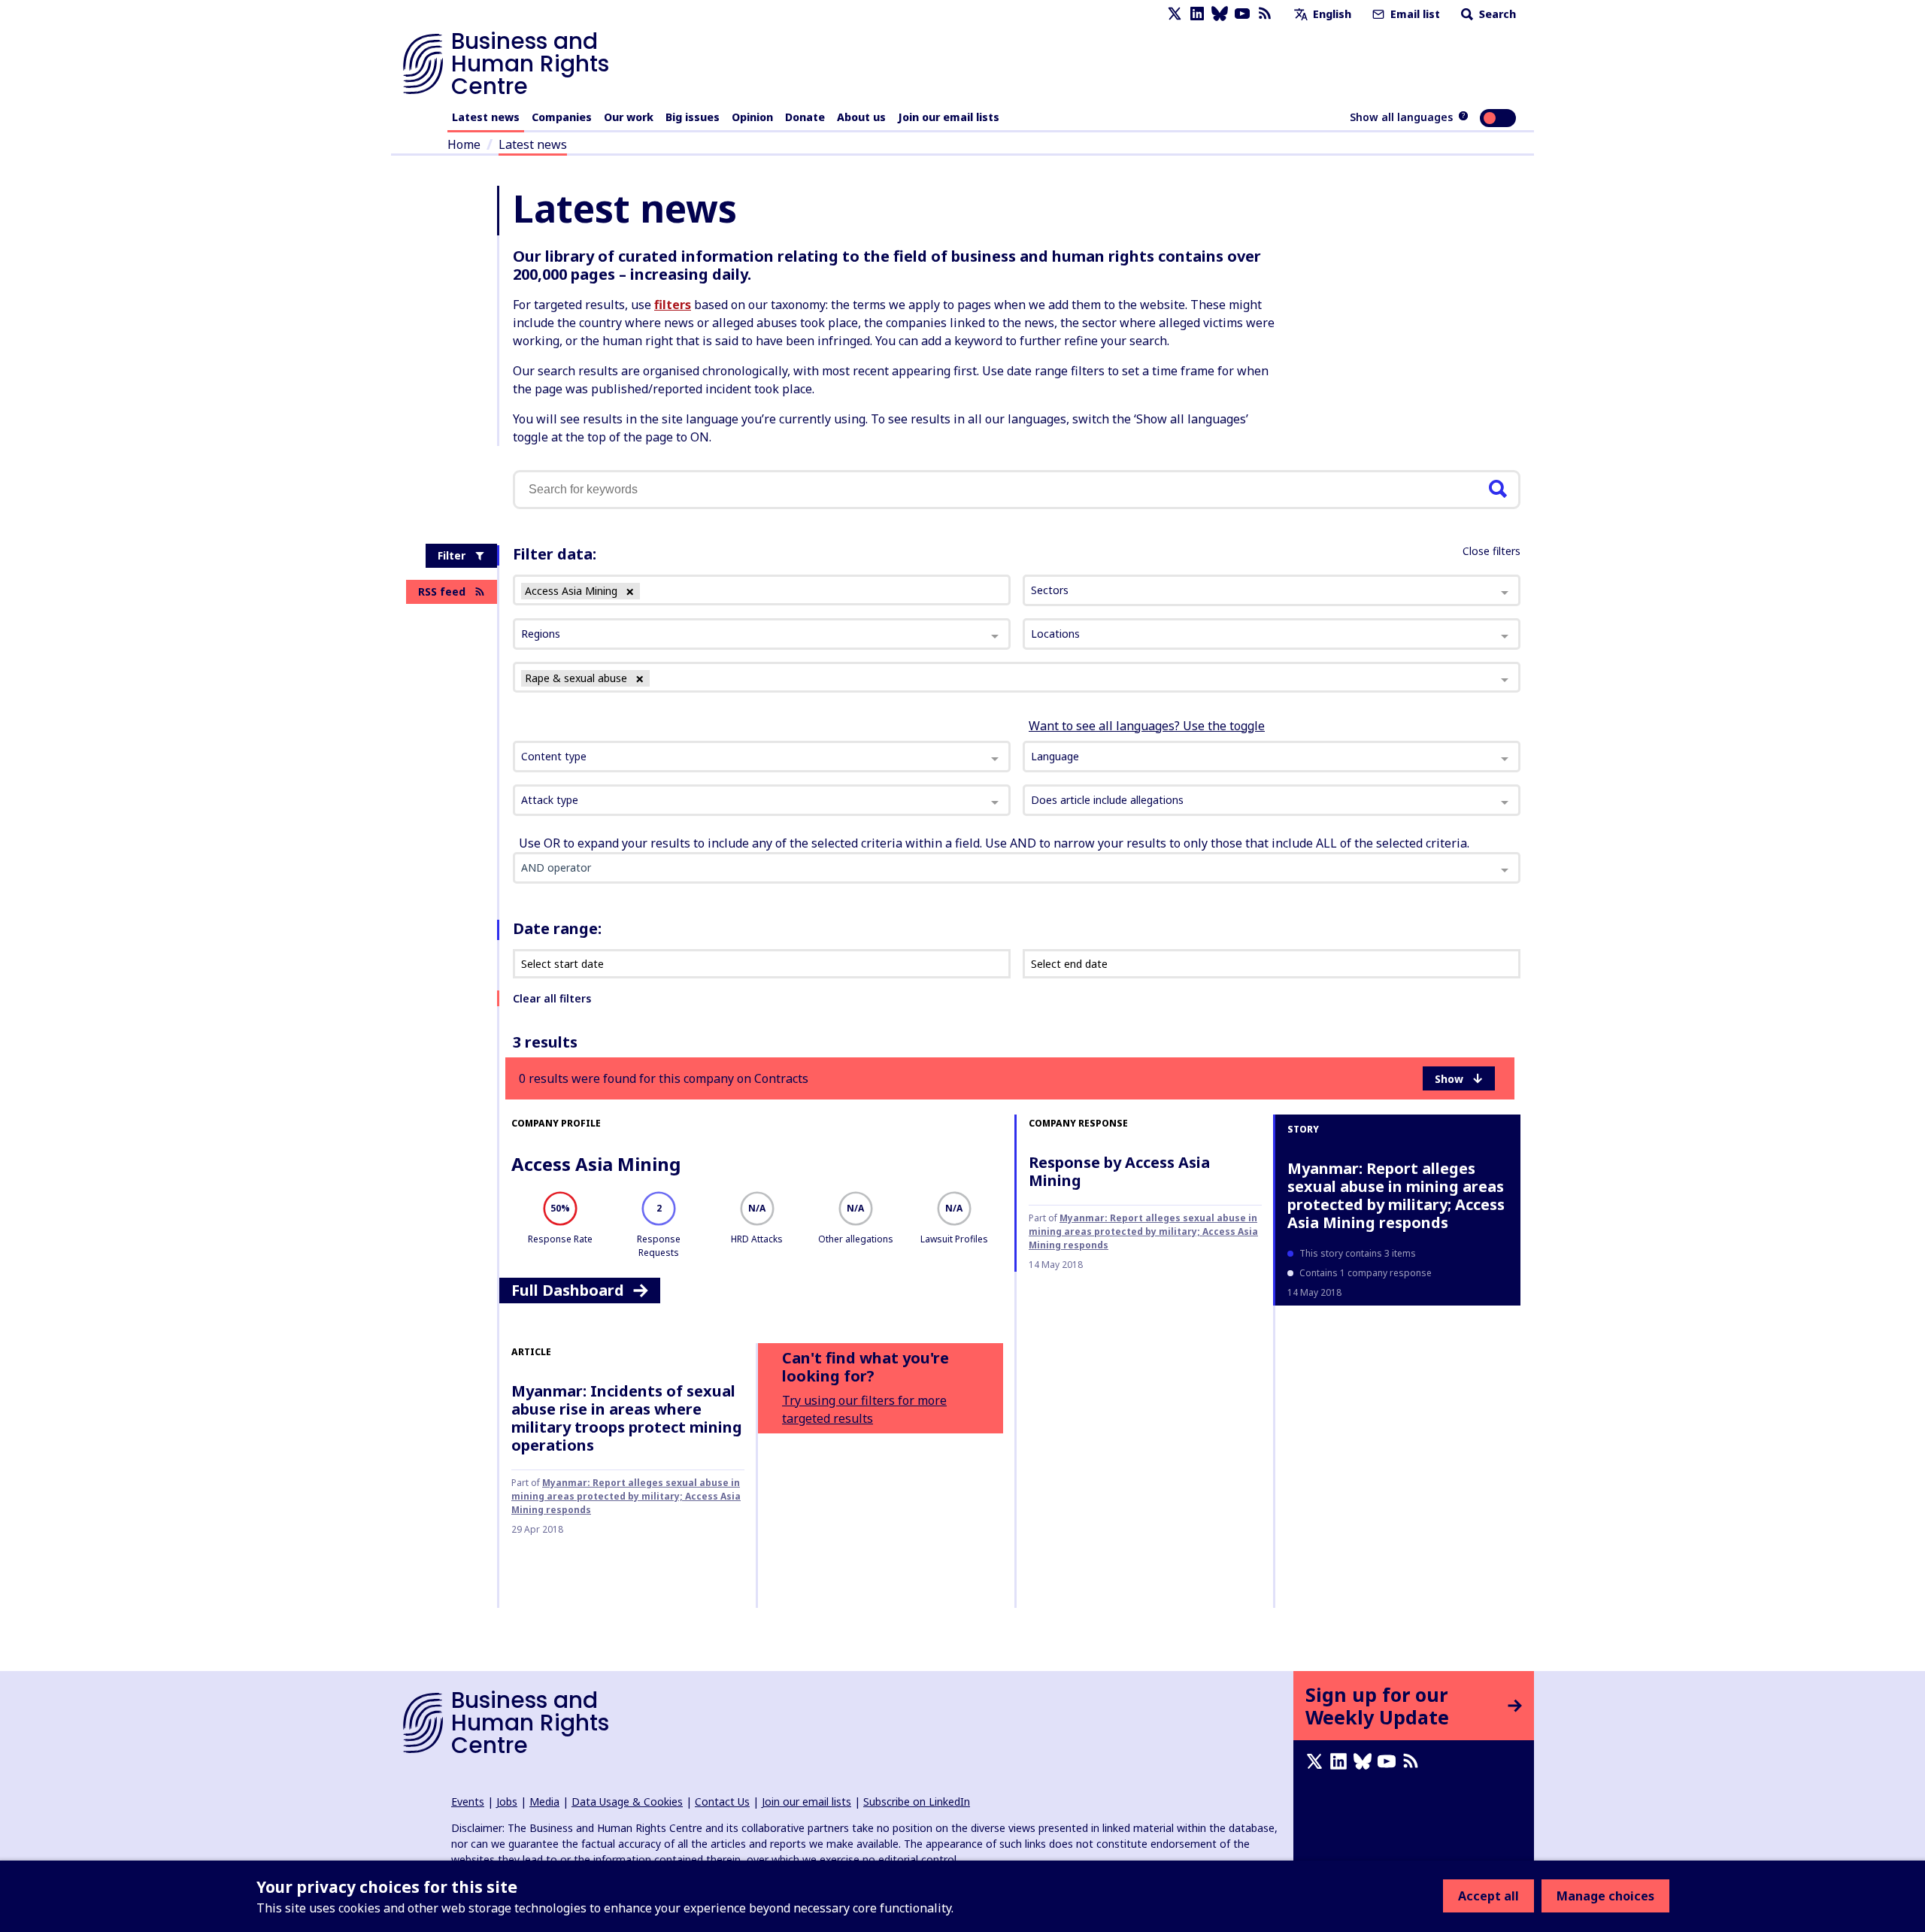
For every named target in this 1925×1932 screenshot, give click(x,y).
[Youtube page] (1242, 14)
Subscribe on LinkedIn (917, 1802)
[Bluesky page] (1220, 14)
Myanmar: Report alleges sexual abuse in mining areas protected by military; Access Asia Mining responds (1143, 1231)
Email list (1414, 14)
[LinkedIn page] (1197, 14)
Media (544, 1802)
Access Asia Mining (596, 1164)
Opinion (752, 117)
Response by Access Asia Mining (1119, 1171)
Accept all (1488, 1896)
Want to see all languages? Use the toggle (1147, 726)
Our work (629, 117)
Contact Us (722, 1802)
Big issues (693, 117)
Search (1496, 14)
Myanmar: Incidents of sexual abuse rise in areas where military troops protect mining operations (627, 1418)
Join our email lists (949, 117)
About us (861, 117)
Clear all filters (552, 998)
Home (464, 144)
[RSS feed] (1265, 14)
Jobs (507, 1802)
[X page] (1175, 14)
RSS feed (442, 591)
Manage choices (1605, 1896)
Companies (562, 117)
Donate (805, 117)
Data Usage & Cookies (627, 1802)
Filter (452, 555)
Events (468, 1802)
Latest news (486, 117)
